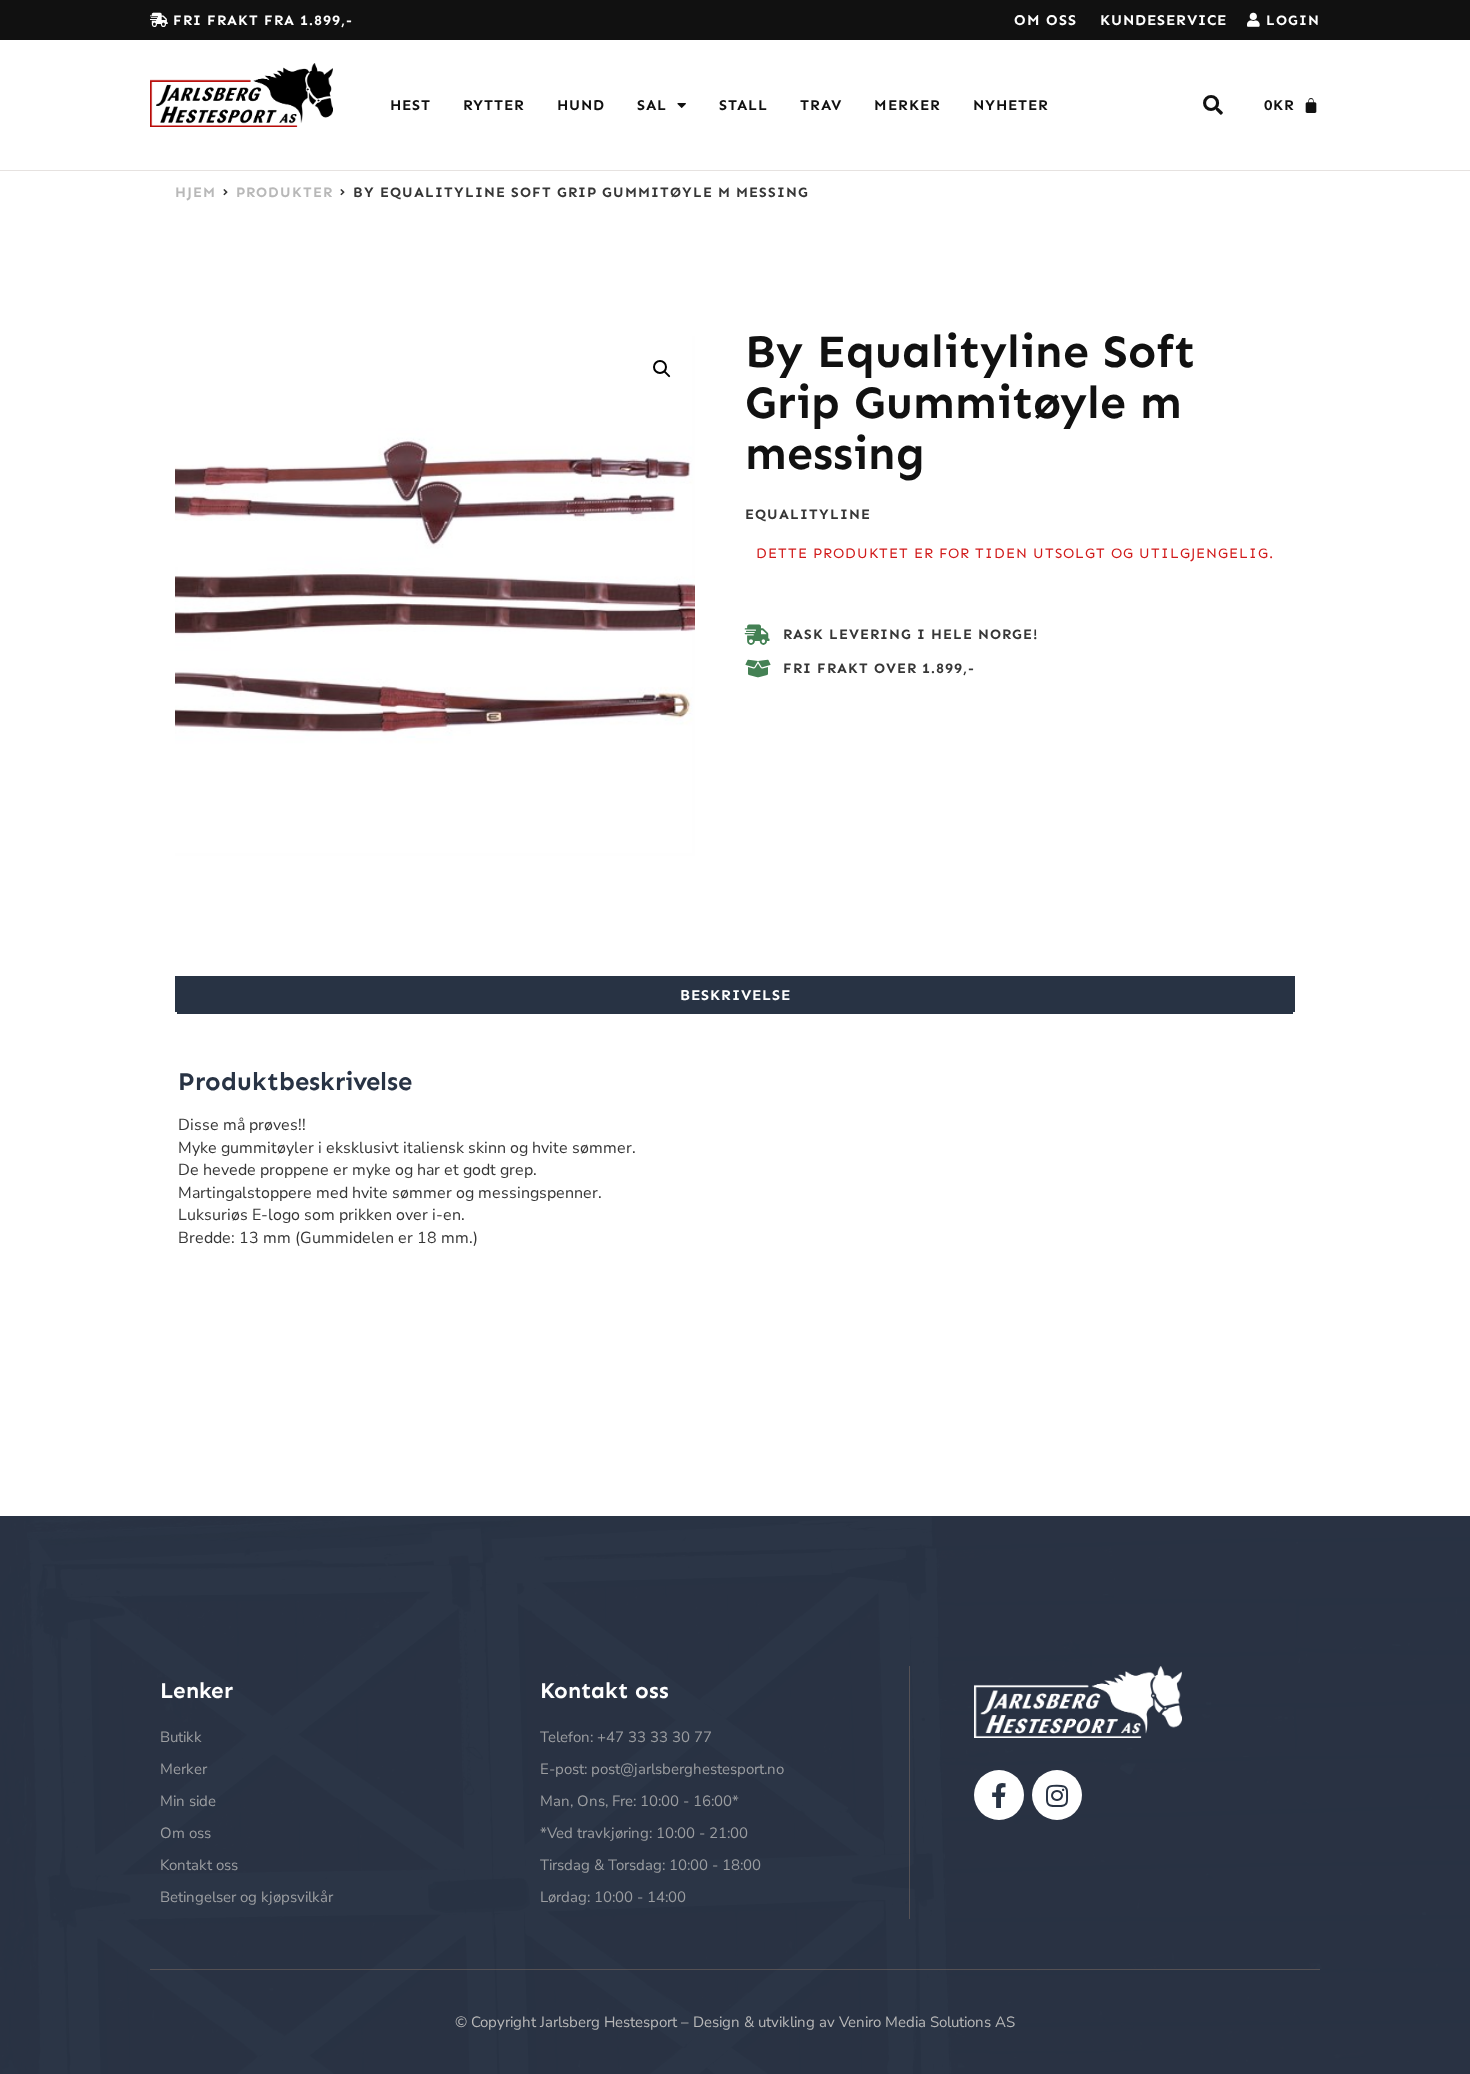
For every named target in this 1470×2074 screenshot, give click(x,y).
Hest (410, 105)
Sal (652, 105)
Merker (907, 105)
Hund (581, 105)
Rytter (494, 105)
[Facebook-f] (999, 1795)
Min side (188, 1801)
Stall (743, 105)
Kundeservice (1163, 20)
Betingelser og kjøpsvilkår (246, 1897)
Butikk (181, 1737)
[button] (662, 369)
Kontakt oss (199, 1865)
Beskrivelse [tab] (735, 995)
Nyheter (1011, 105)
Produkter (284, 192)
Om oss (1045, 20)
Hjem (195, 192)
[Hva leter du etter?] (1213, 105)
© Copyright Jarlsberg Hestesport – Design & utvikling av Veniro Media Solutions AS (735, 2022)
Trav (821, 105)
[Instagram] (1057, 1795)
